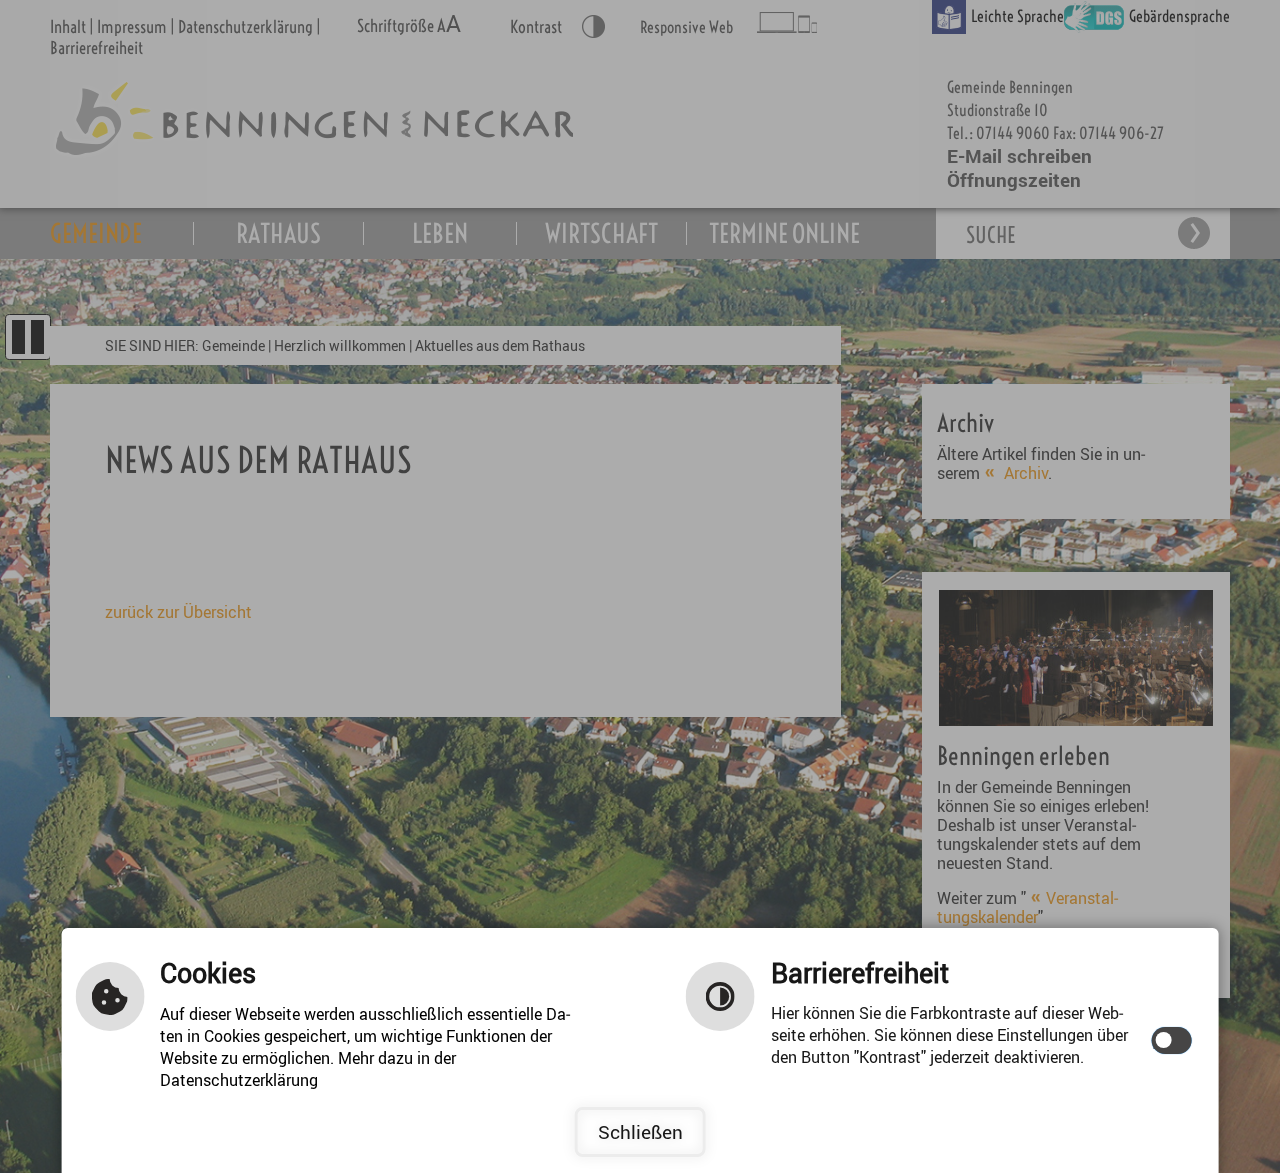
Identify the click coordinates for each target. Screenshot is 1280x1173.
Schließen (640, 1132)
